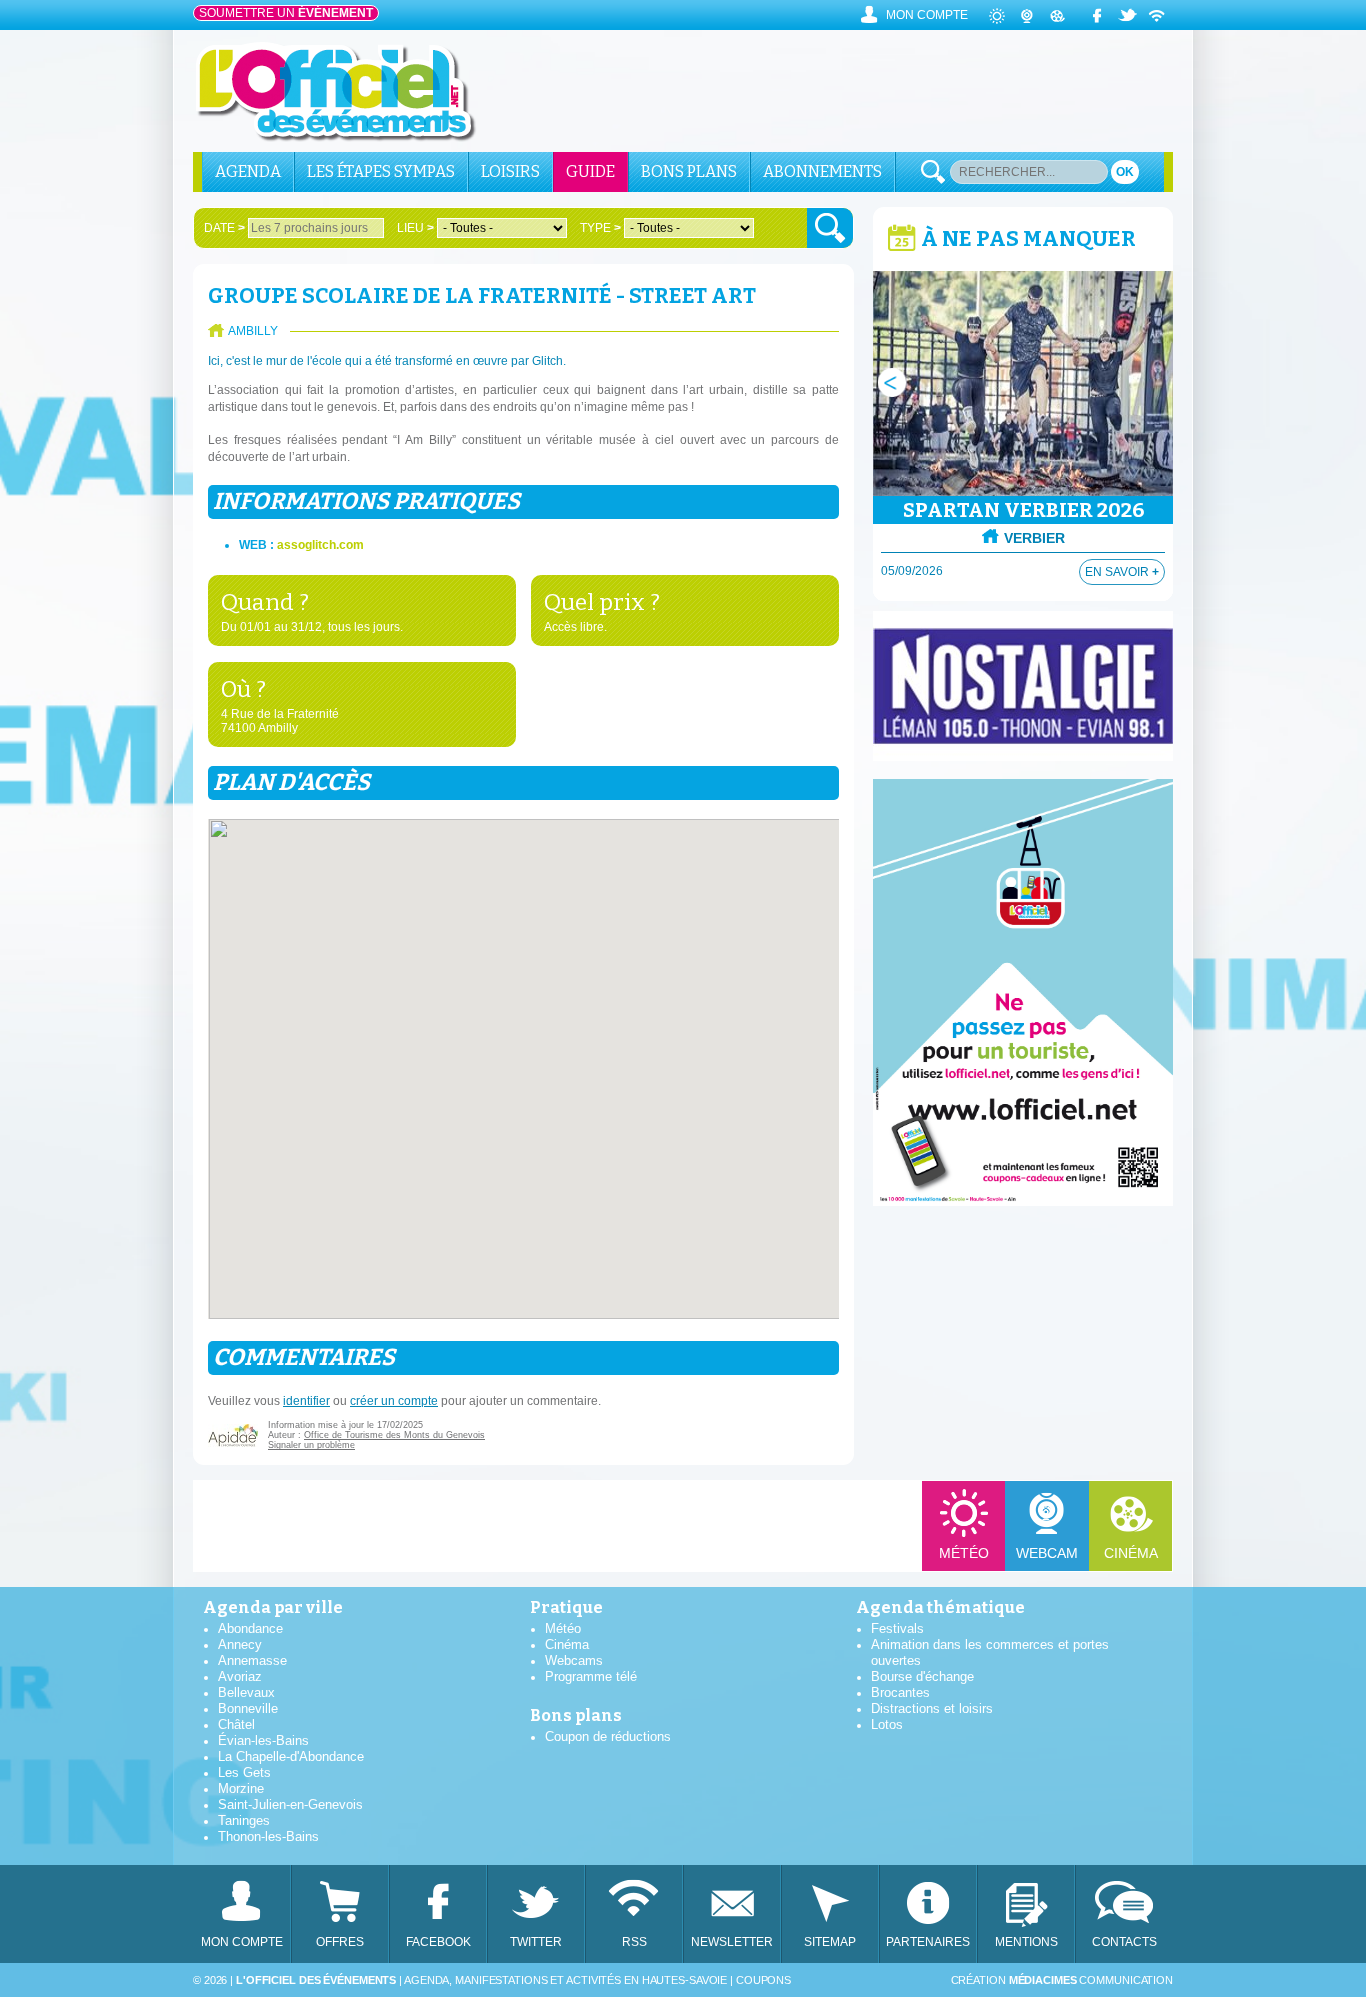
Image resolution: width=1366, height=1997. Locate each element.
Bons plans (689, 171)
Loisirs (510, 171)
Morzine (241, 1788)
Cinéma (1131, 1553)
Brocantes (900, 1692)
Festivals (897, 1628)
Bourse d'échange (922, 1676)
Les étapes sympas (381, 171)
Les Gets (244, 1772)
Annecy (240, 1644)
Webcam (1047, 1553)
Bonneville (248, 1708)
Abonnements (822, 171)
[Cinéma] (1058, 15)
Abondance (250, 1628)
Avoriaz (240, 1676)
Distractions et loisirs (932, 1708)
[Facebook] (1098, 15)
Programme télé (591, 1676)
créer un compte (394, 1401)
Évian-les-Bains (263, 1740)
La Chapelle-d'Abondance (291, 1756)
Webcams (574, 1660)
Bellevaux (246, 1692)
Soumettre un (286, 13)
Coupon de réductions (608, 1736)
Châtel (236, 1724)
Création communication (1062, 1980)
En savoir (1122, 572)
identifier (306, 1401)
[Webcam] (1028, 15)
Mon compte (927, 15)
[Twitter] (1128, 15)
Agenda (248, 171)
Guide (590, 171)
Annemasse (252, 1660)
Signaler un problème (311, 1445)
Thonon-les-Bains (268, 1836)
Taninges (244, 1820)
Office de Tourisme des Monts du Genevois (394, 1435)
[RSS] (1158, 15)
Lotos (887, 1724)
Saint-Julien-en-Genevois (290, 1804)
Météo (964, 1553)
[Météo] (998, 15)
